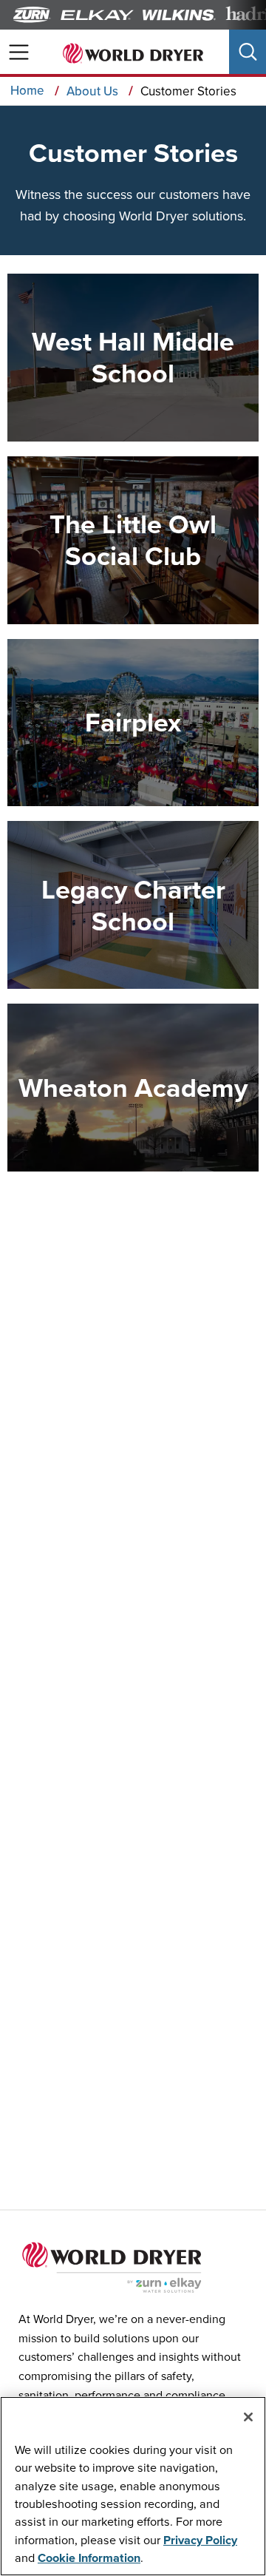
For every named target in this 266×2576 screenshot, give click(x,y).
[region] (133, 2486)
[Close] (248, 2417)
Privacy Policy (200, 2540)
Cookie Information (89, 2558)
